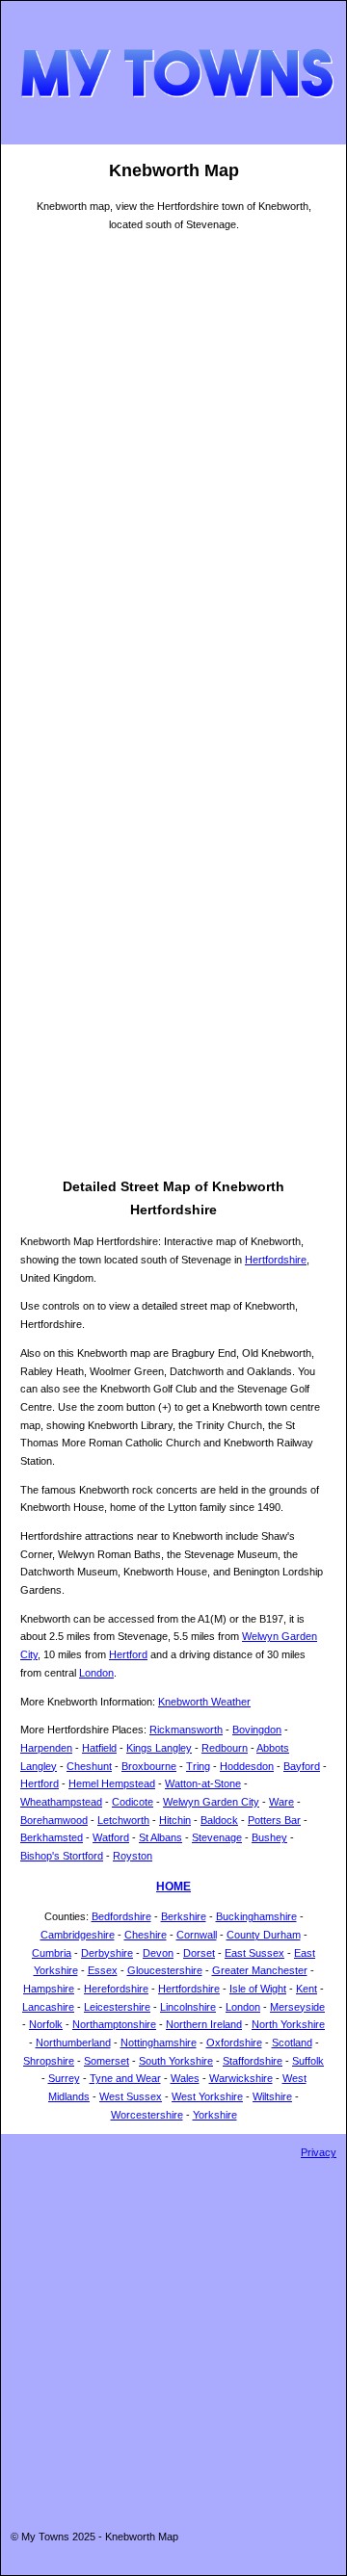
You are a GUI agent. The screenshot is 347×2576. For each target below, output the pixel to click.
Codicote (133, 1802)
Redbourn (225, 1748)
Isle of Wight (258, 1989)
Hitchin (175, 1820)
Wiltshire (272, 2096)
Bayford (302, 1766)
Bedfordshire (121, 1916)
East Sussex (254, 1953)
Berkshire (184, 1916)
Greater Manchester (260, 1970)
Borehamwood (54, 1820)
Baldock (219, 1820)
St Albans (160, 1837)
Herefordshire (116, 1989)
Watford (111, 1837)
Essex (103, 1970)
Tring (198, 1766)
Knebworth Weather (204, 1702)
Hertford (128, 1654)
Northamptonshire (114, 2024)
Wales (185, 2078)
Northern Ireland (204, 2024)
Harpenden (46, 1748)
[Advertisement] (173, 1002)
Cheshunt (89, 1766)
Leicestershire (117, 2007)
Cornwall (197, 1935)
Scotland (292, 2043)
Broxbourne (149, 1766)
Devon (158, 1953)
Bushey (269, 1837)
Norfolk (46, 2024)
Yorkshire (215, 2115)
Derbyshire (107, 1953)
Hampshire (49, 1989)
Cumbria (52, 1953)
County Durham (264, 1935)
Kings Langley (159, 1748)
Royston (133, 1856)
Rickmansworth (186, 1730)
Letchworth (123, 1820)
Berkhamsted (52, 1837)
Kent (307, 1989)
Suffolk (308, 2061)
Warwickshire (241, 2078)
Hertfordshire (276, 1260)
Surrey (64, 2078)
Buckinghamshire (256, 1916)
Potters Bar (274, 1820)
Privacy (319, 2152)
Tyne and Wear (125, 2078)
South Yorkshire (176, 2061)
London (96, 1673)
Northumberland (73, 2043)
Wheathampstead (61, 1802)
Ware (281, 1802)
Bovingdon (257, 1730)
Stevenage (217, 1837)
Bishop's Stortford (62, 1856)
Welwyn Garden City (211, 1802)
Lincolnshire (188, 2007)
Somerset (107, 2061)
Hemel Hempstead (112, 1783)
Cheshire (146, 1935)
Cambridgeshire (78, 1935)
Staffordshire (253, 2061)
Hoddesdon (247, 1766)
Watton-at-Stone (203, 1783)
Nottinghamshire (159, 2043)
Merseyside (297, 2007)
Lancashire (48, 2007)
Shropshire (49, 2061)
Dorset (199, 1953)
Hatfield (99, 1748)
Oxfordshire (234, 2043)
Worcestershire (147, 2115)
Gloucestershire (165, 1970)
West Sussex (131, 2096)
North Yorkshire (288, 2024)
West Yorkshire (207, 2096)
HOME (173, 1886)
